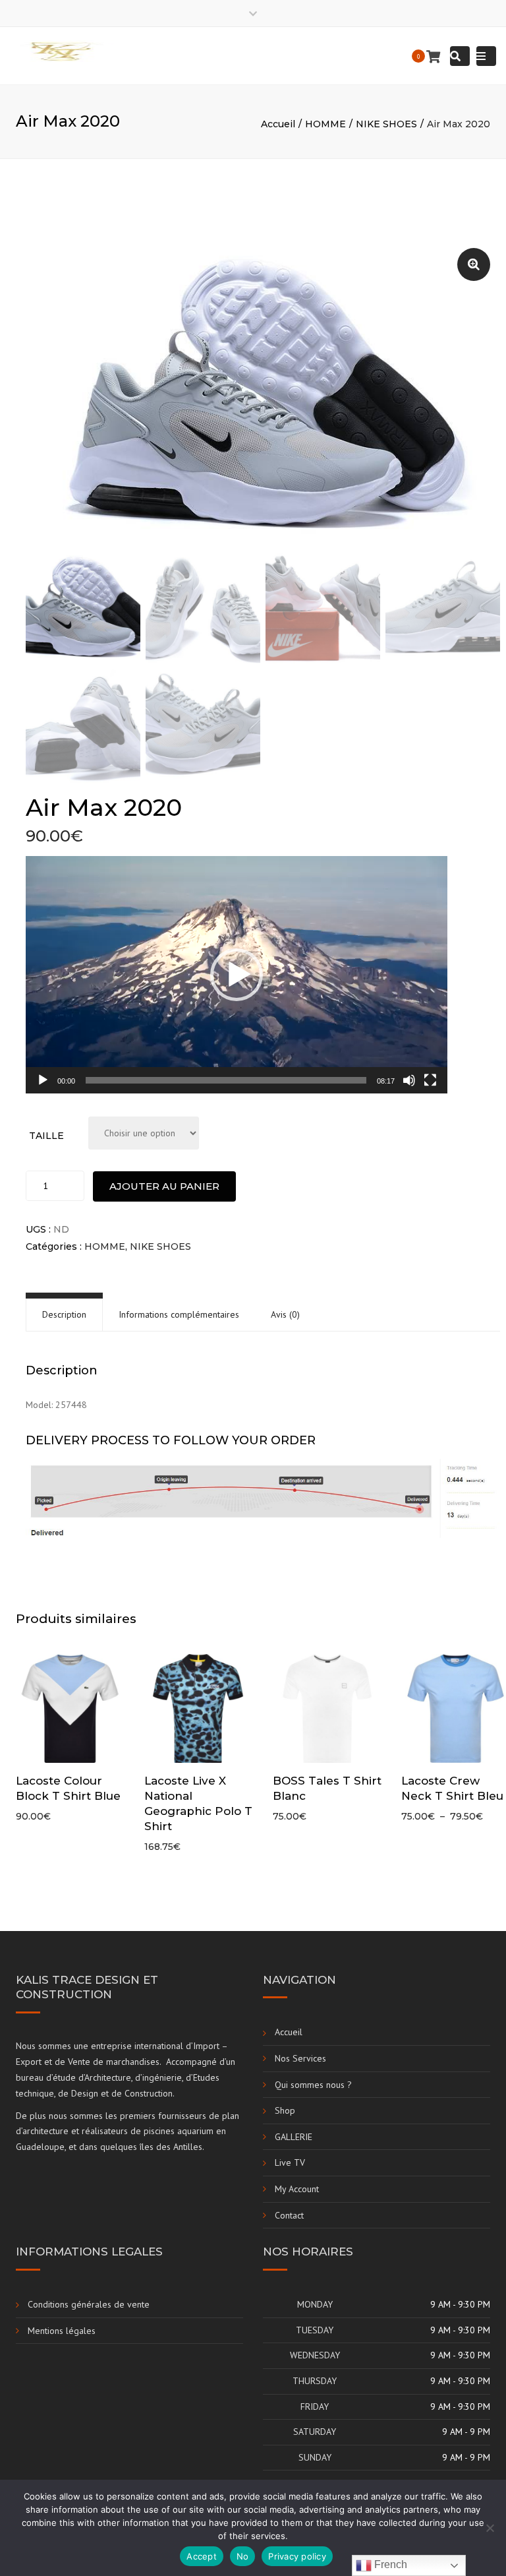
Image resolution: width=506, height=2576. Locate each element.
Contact (289, 2215)
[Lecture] (43, 1080)
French (389, 2564)
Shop (285, 2110)
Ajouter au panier (164, 1186)
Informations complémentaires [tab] (179, 1314)
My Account (297, 2189)
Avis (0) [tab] (285, 1314)
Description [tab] (64, 1314)
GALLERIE (294, 2137)
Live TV (290, 2162)
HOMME (325, 124)
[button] (474, 264)
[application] (237, 975)
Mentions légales (62, 2331)
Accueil (278, 124)
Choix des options (74, 1709)
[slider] (226, 1080)
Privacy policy (297, 2556)
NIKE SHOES (386, 124)
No (243, 2556)
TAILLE (46, 1136)
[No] (490, 2528)
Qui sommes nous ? (313, 2085)
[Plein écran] (430, 1080)
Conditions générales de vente (89, 2304)
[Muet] (409, 1080)
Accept (202, 2556)
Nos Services (300, 2058)
